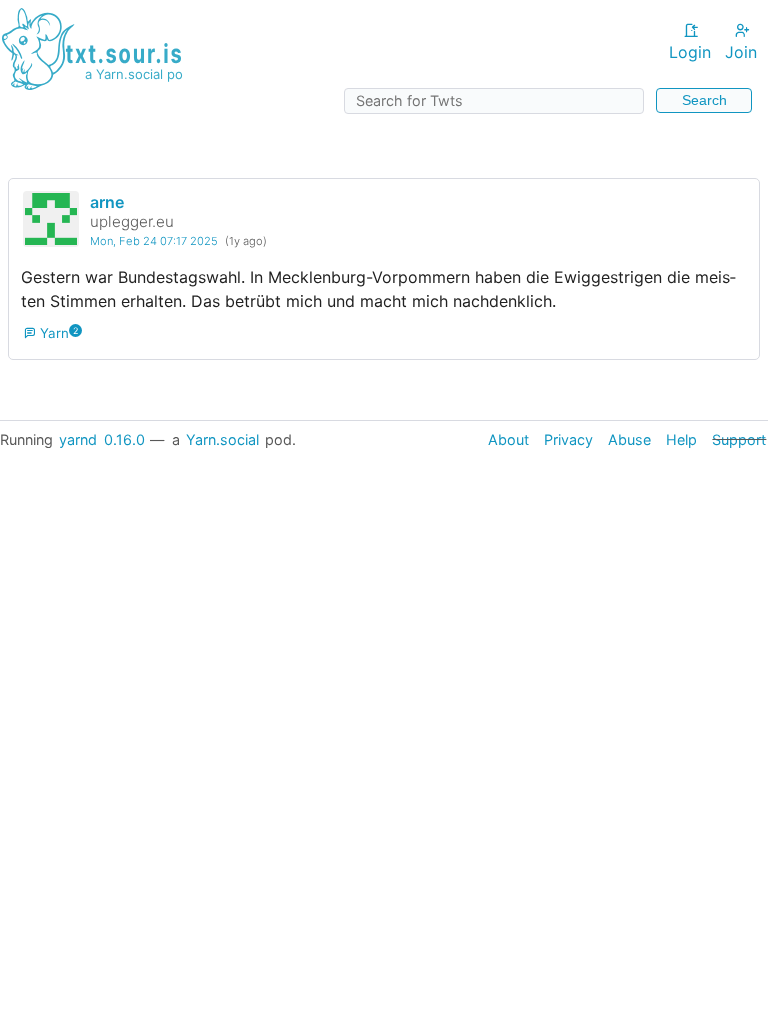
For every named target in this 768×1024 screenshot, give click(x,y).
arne (107, 202)
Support (739, 439)
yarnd (78, 439)
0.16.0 (124, 439)
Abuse (629, 439)
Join (741, 52)
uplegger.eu (132, 221)
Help (681, 439)
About (508, 439)
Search (704, 100)
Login (690, 52)
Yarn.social (222, 439)
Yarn (53, 333)
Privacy (568, 439)
